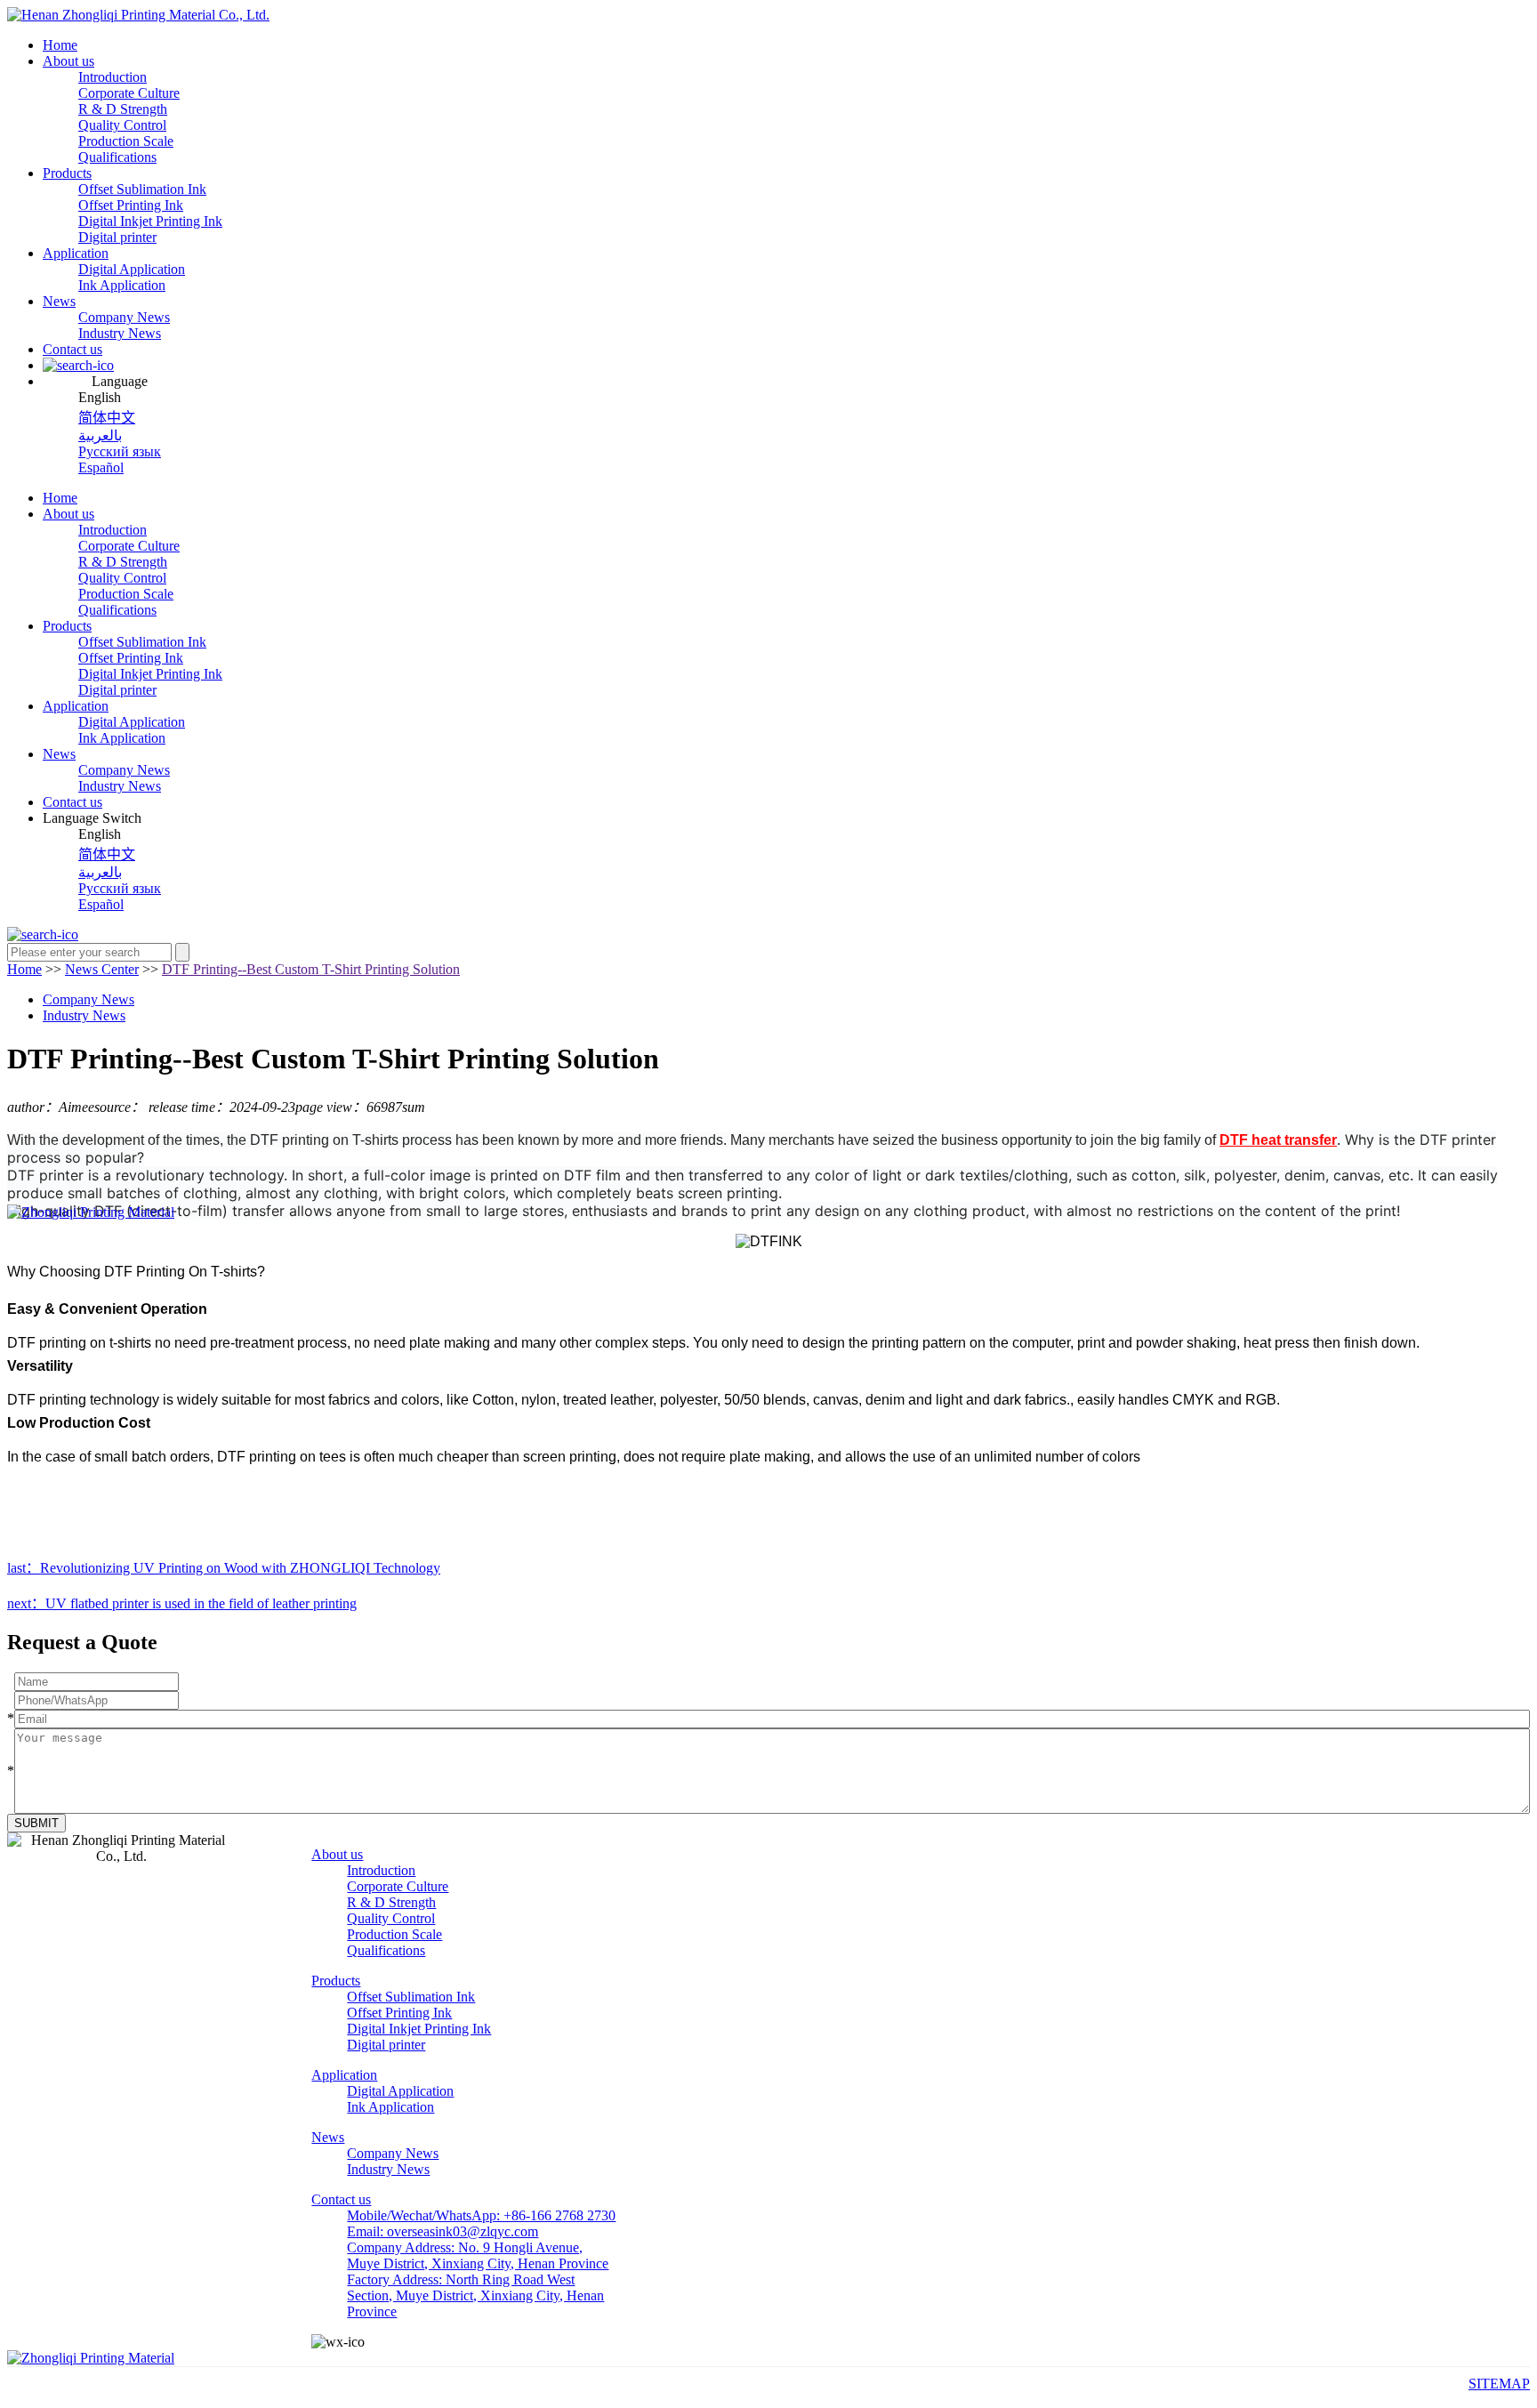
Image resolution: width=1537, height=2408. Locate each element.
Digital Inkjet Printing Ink (150, 221)
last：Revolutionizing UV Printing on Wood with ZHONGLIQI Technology (224, 1568)
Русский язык (120, 451)
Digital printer (117, 237)
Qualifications (117, 157)
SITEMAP (1499, 2384)
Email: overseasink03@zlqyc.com (443, 2231)
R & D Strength (123, 109)
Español (101, 467)
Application (76, 253)
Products (67, 173)
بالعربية (100, 435)
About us (68, 61)
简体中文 (107, 418)
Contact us (72, 349)
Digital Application (132, 269)
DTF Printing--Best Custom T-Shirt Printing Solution (311, 969)
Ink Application (122, 285)
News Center (102, 969)
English (100, 397)
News (59, 301)
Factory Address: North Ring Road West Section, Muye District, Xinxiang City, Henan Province (475, 2295)
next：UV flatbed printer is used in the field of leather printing (182, 1603)
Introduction (113, 77)
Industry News (120, 333)
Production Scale (126, 141)
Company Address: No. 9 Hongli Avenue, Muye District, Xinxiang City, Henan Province (478, 2255)
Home (60, 45)
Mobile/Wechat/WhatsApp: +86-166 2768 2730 (481, 2215)
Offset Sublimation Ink (142, 189)
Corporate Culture (129, 93)
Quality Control (122, 125)
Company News (124, 317)
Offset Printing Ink (131, 205)
